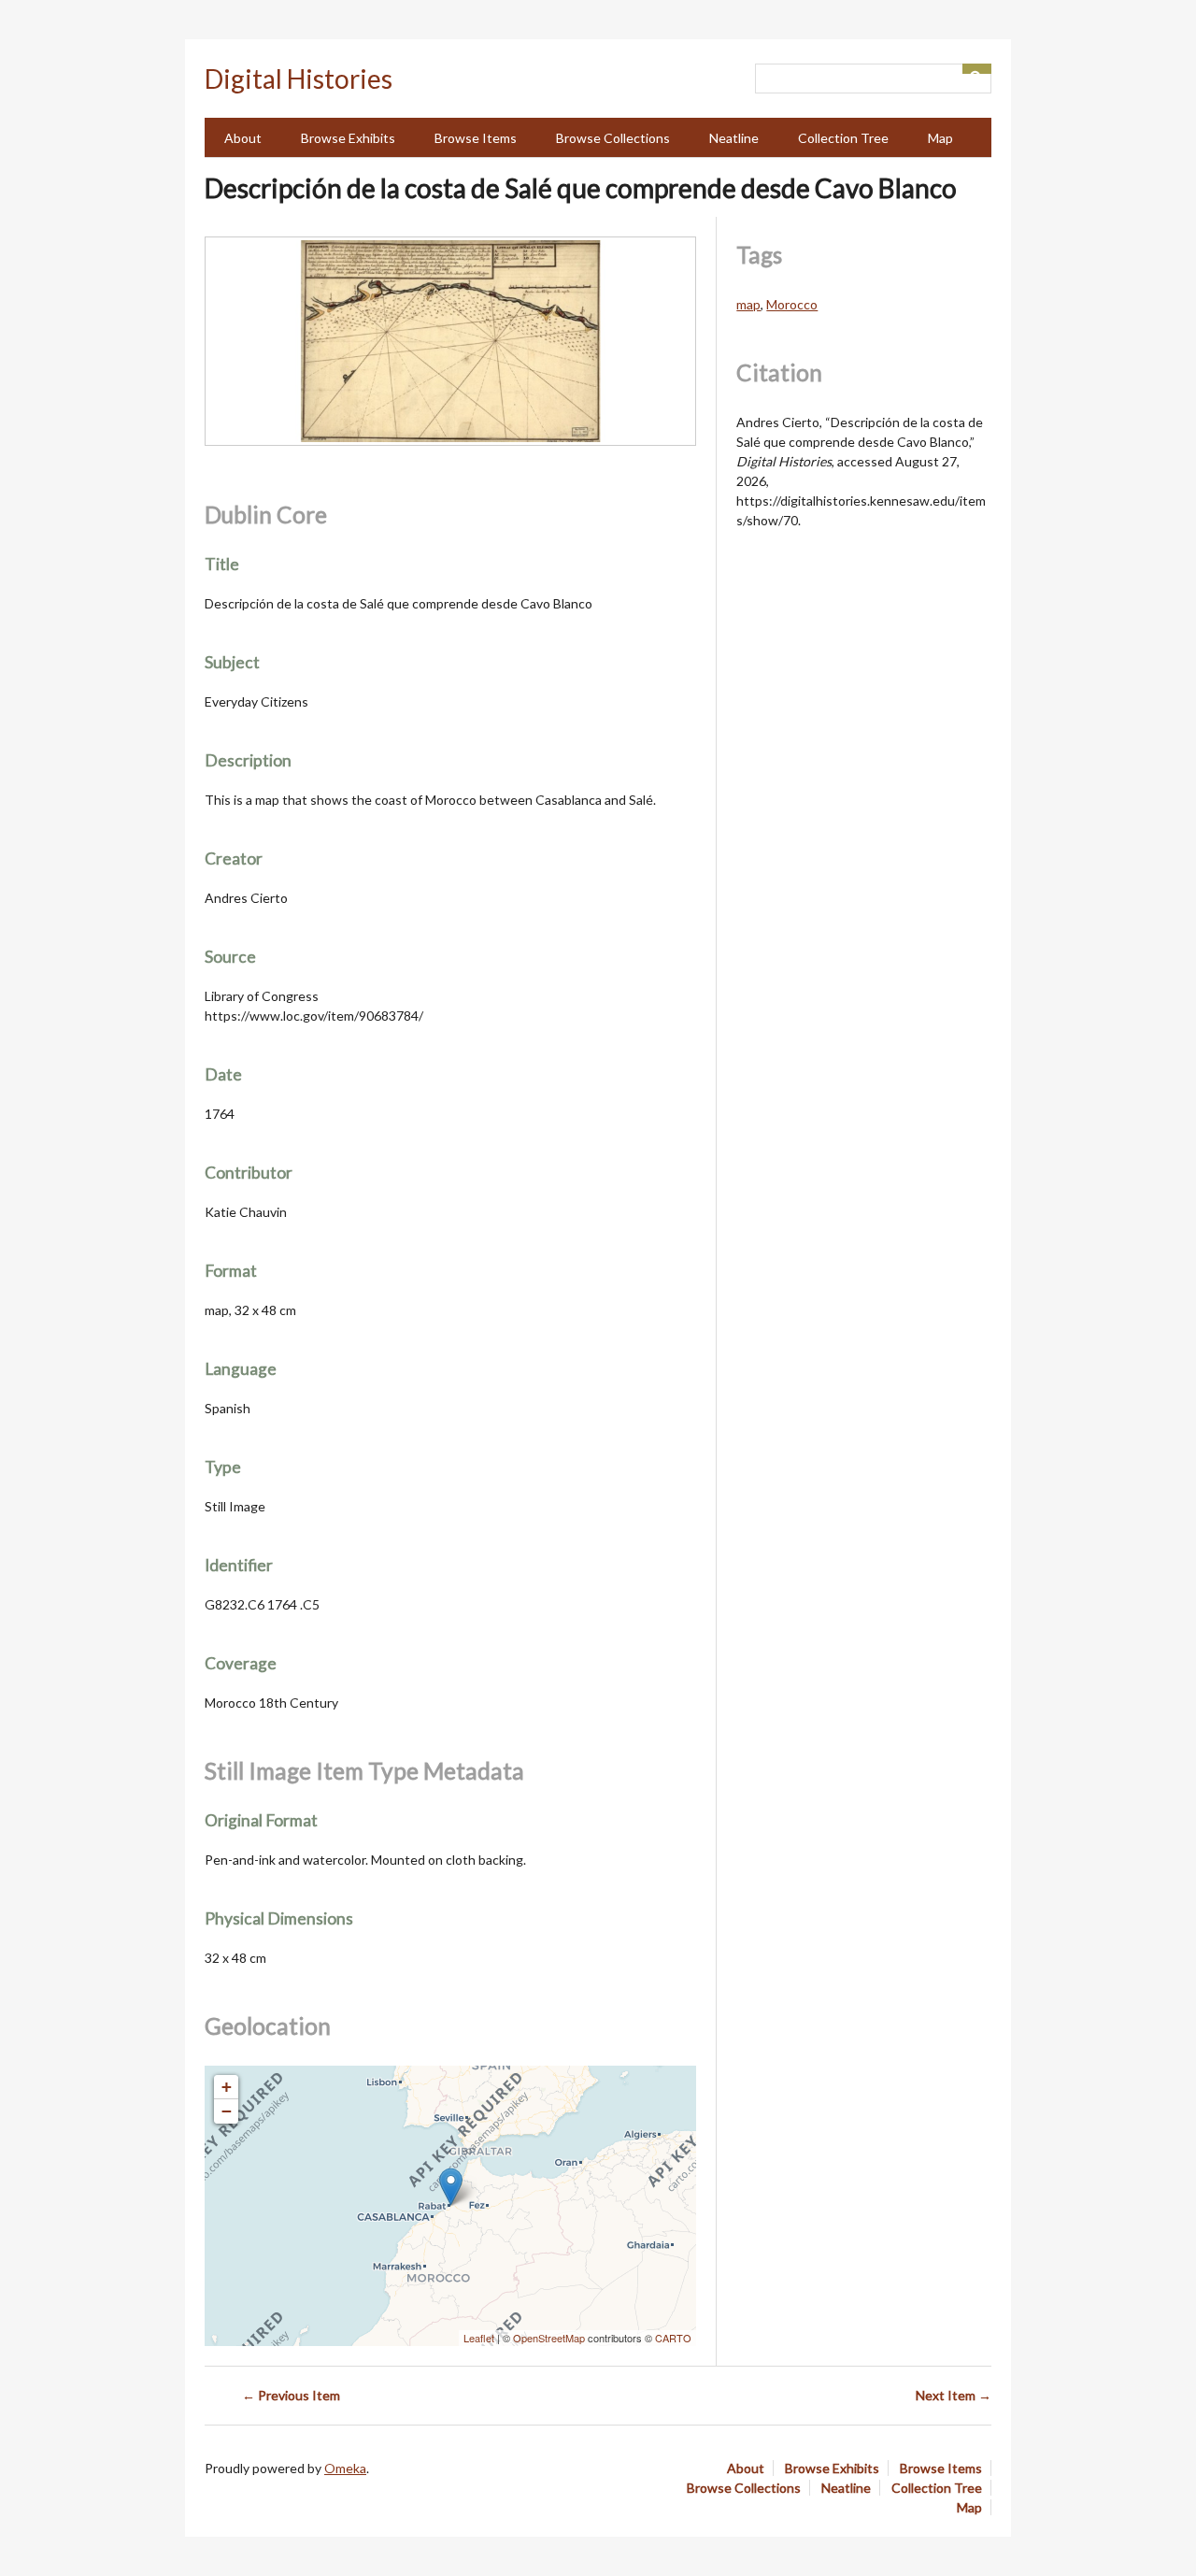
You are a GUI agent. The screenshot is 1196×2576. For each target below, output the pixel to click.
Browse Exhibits (348, 138)
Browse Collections (613, 138)
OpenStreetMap (549, 2338)
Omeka (345, 2468)
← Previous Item (291, 2395)
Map (940, 138)
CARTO (673, 2338)
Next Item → (954, 2395)
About (243, 138)
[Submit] (977, 69)
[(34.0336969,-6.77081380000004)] (451, 2187)
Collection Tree (843, 138)
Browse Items (476, 138)
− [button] (227, 2111)
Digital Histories (299, 79)
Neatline (734, 138)
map (748, 304)
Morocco (792, 304)
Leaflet (479, 2338)
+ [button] (227, 2087)
